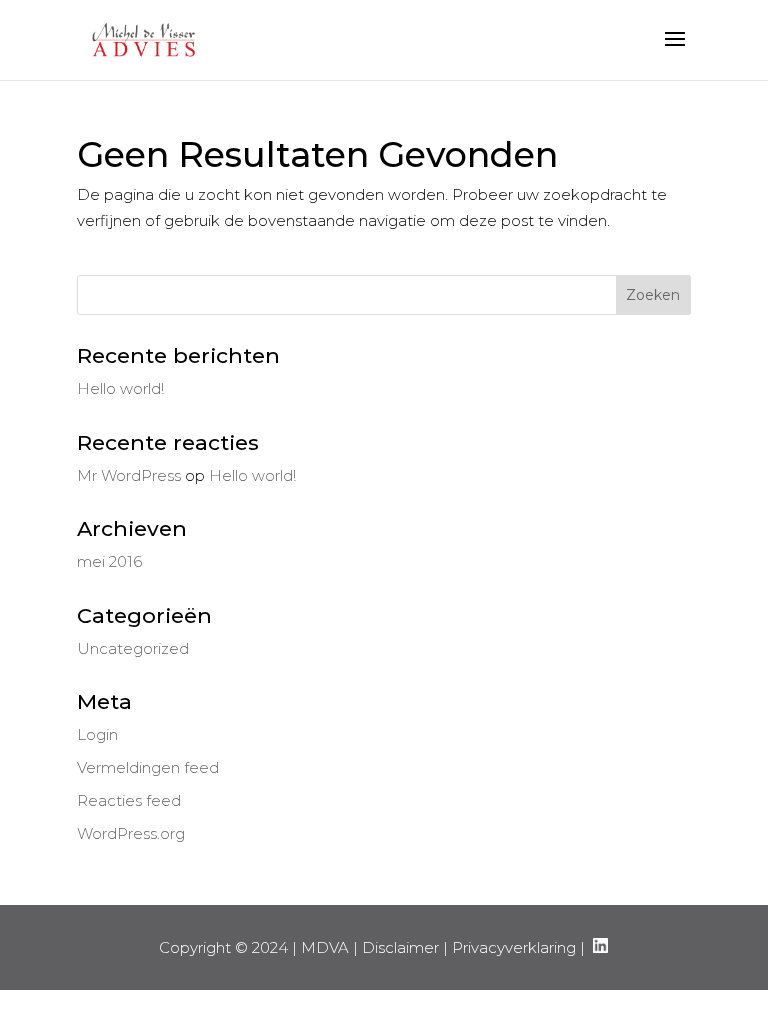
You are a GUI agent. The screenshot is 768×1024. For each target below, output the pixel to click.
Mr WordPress (129, 475)
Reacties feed (129, 800)
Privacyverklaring (514, 947)
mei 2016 (109, 561)
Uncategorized (133, 648)
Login (97, 734)
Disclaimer (400, 947)
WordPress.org (131, 833)
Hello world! (120, 388)
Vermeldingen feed (148, 767)
